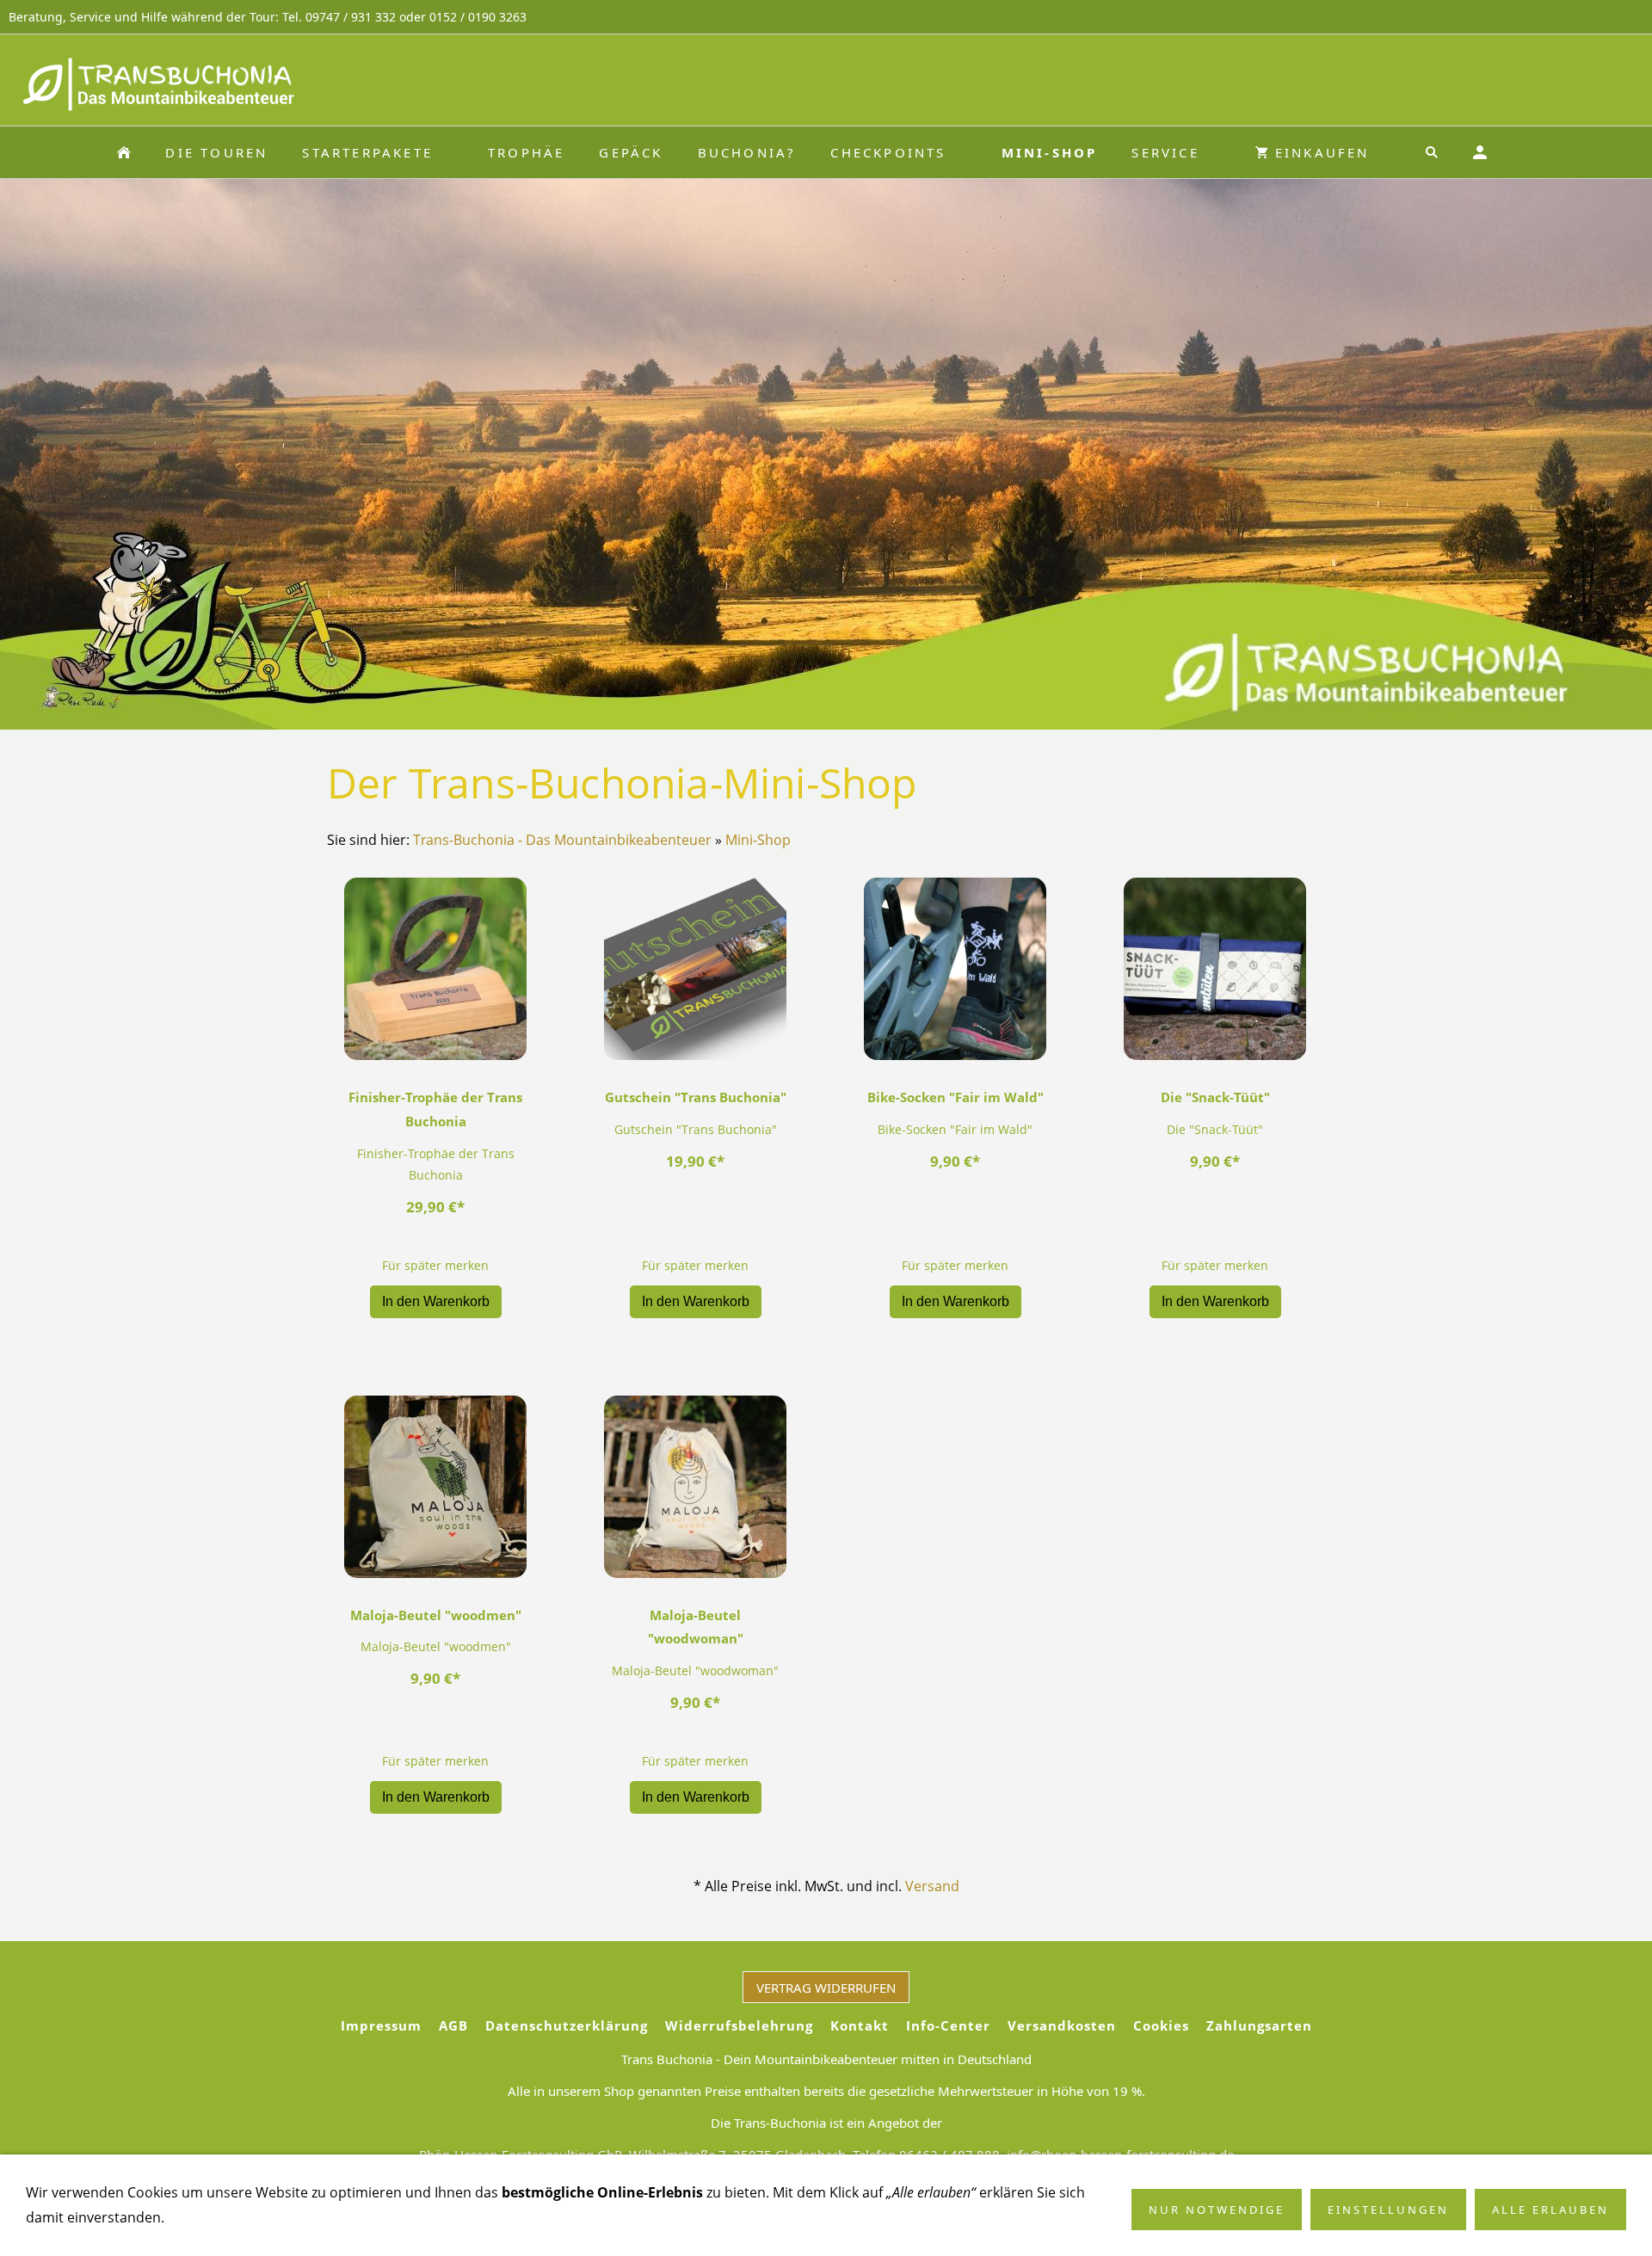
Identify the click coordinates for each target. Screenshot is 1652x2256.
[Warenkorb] (1528, 152)
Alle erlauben (1550, 2210)
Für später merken (435, 1265)
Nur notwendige (1217, 2210)
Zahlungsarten (1259, 2025)
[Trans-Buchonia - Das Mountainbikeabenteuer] (124, 152)
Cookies (1161, 2025)
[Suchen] (1432, 152)
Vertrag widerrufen (826, 1988)
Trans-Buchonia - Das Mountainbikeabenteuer (562, 840)
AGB (453, 2025)
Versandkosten (1062, 2025)
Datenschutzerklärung (567, 2025)
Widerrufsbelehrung (739, 2025)
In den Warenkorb (436, 1301)
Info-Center (948, 2025)
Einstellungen (1388, 2210)
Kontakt (860, 2025)
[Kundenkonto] (1480, 152)
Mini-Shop (758, 840)
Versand (932, 1886)
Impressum (381, 2025)
